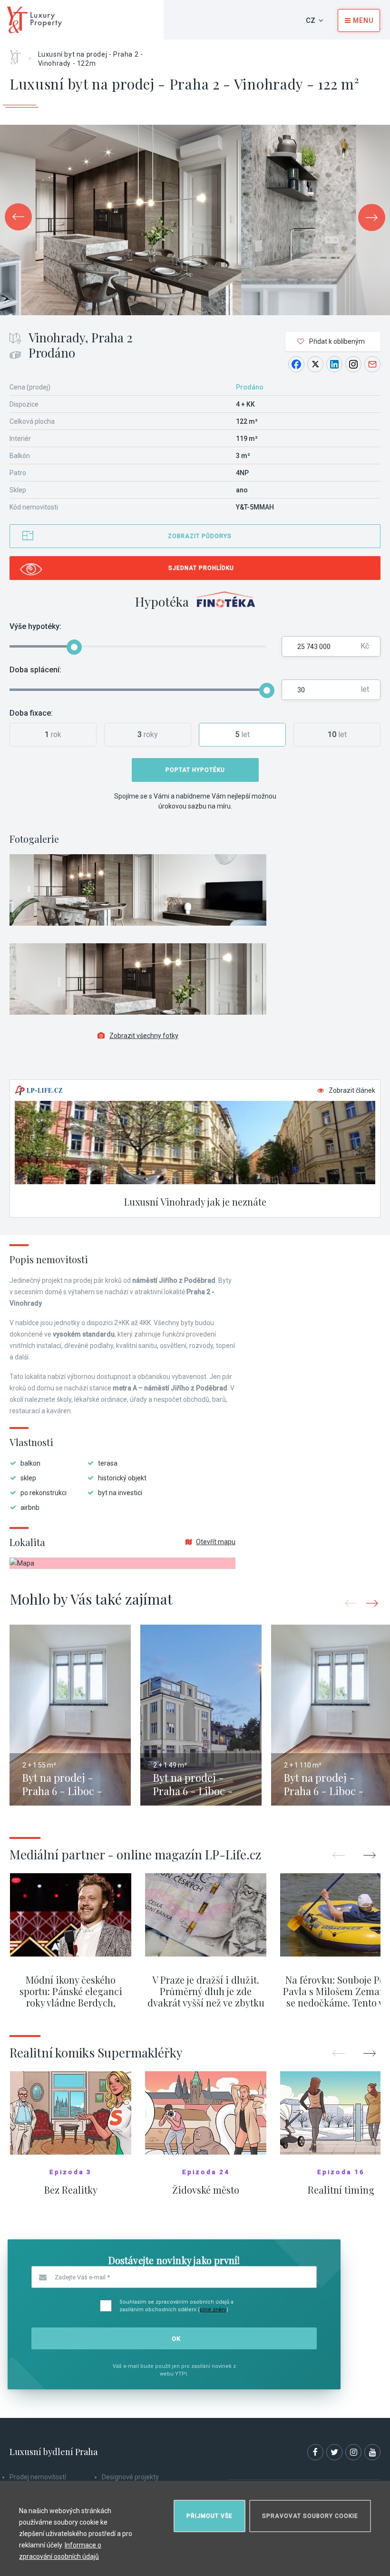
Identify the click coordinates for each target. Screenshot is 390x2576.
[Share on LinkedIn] (334, 364)
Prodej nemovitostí (38, 2477)
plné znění (213, 2310)
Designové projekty (130, 2477)
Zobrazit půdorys (200, 536)
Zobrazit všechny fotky (144, 1036)
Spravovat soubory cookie (310, 2516)
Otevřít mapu (216, 1542)
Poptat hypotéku (195, 770)
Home (19, 54)
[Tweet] (315, 364)
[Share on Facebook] (296, 364)
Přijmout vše (210, 2516)
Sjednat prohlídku (201, 568)
